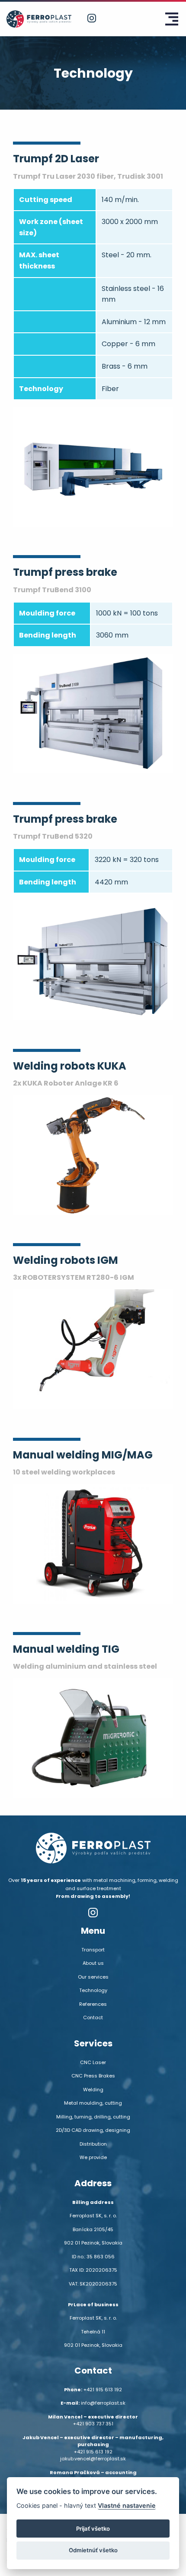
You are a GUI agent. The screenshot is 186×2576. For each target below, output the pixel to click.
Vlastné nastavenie (127, 2505)
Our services (93, 1977)
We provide (93, 2157)
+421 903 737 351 (93, 2424)
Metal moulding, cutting (93, 2103)
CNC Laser (93, 2062)
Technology (93, 1990)
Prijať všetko (93, 2529)
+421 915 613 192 (103, 2390)
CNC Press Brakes (93, 2076)
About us (93, 1963)
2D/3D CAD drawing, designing (93, 2130)
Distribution (93, 2144)
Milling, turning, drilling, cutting (93, 2117)
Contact (93, 2017)
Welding (93, 2090)
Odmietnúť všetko (93, 2550)
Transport (93, 1950)
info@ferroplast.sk (103, 2403)
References (93, 2004)
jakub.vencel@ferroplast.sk (93, 2459)
